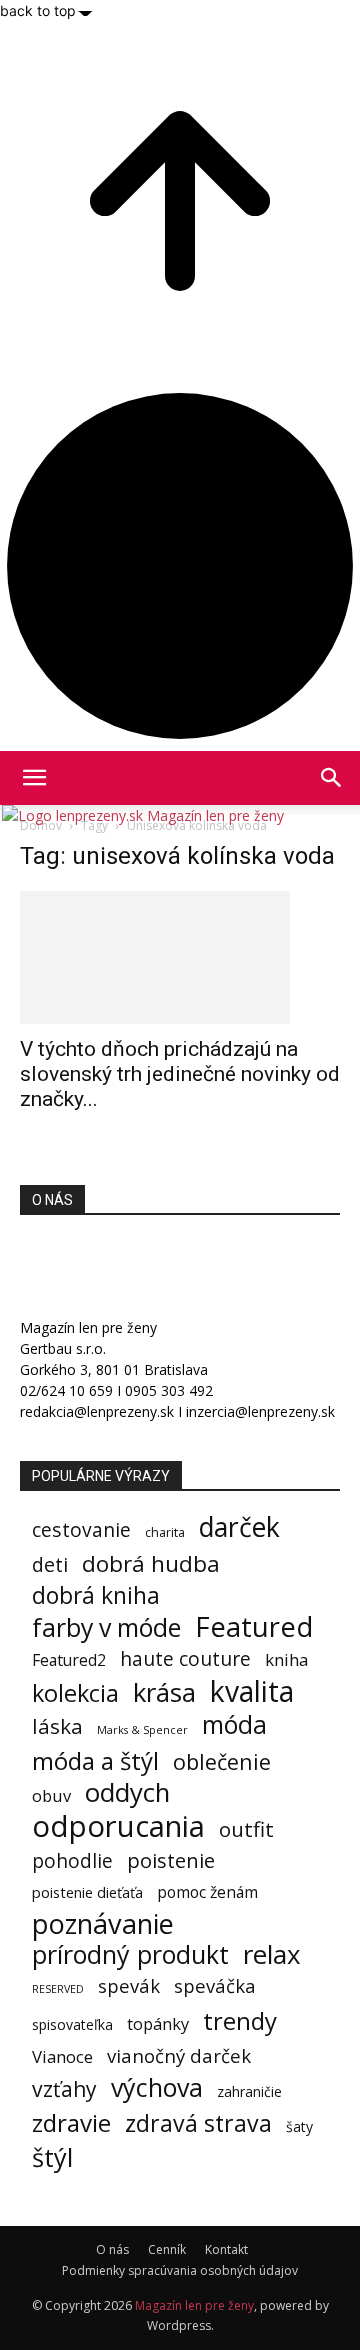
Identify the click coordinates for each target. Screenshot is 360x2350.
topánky (158, 2024)
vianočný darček (179, 2055)
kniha (286, 1659)
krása (164, 1692)
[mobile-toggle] (34, 778)
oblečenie (222, 1761)
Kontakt (226, 2249)
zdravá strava (198, 2123)
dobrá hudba (151, 1563)
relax (272, 1954)
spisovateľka (72, 2024)
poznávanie (103, 1923)
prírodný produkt (130, 1954)
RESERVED (58, 1989)
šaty (299, 2126)
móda (234, 1724)
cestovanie (81, 1529)
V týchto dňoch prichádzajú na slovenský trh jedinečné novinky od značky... (180, 1074)
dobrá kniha (96, 1595)
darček (239, 1527)
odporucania (118, 1826)
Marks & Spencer (142, 1729)
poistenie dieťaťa (87, 1892)
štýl (52, 2157)
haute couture (185, 1658)
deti (50, 1564)
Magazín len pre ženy (194, 2305)
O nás (112, 2249)
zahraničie (249, 2091)
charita (165, 1532)
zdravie (71, 2122)
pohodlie (72, 1861)
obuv (51, 1795)
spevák (129, 1985)
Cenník (167, 2249)
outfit (246, 1829)
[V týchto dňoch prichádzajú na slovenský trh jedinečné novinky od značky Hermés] (180, 957)
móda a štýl (95, 1760)
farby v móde (106, 1627)
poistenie (171, 1860)
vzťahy (64, 2088)
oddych (127, 1792)
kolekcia (75, 1693)
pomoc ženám (207, 1892)
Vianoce (62, 2056)
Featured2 (69, 1660)
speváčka (215, 1985)
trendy (240, 2020)
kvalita (252, 1691)
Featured (254, 1626)
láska (57, 1726)
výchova (157, 2087)
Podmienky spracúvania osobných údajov (180, 2270)
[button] (332, 778)
